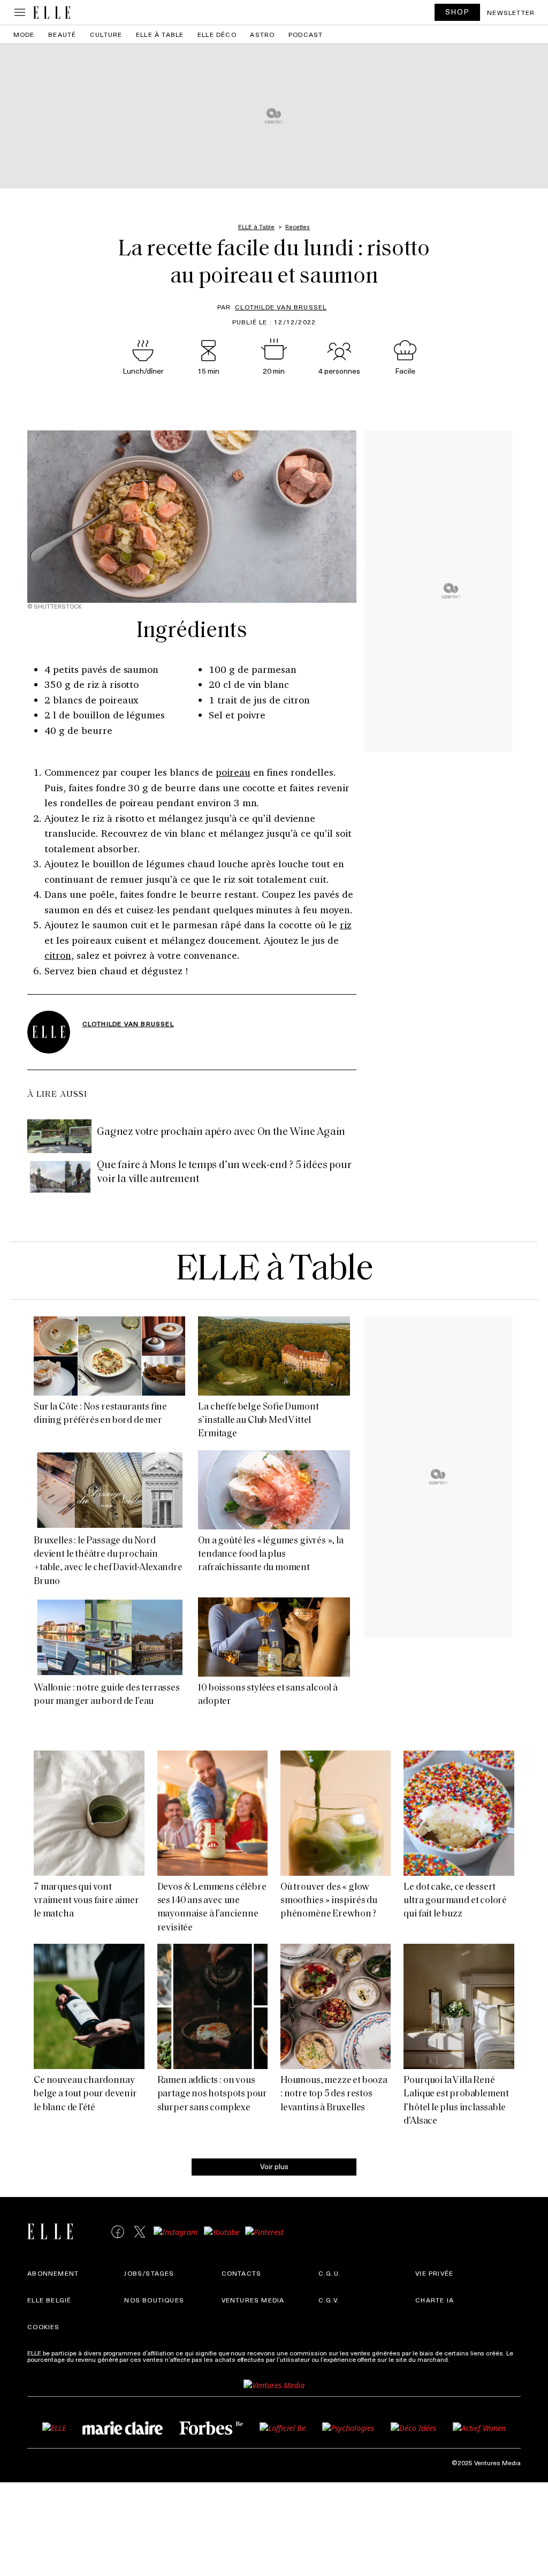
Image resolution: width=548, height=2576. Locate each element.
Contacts (242, 2273)
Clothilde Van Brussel (281, 307)
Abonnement (53, 2273)
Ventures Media (253, 2300)
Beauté (62, 34)
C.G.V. (329, 2300)
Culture (106, 34)
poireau (233, 772)
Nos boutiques (154, 2300)
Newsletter (511, 12)
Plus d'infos (468, 2359)
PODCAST (306, 34)
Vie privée (434, 2273)
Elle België (49, 2300)
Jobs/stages (149, 2273)
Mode (24, 34)
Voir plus (274, 2166)
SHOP (458, 12)
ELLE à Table (160, 34)
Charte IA (435, 2300)
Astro (262, 34)
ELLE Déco (217, 34)
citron (58, 955)
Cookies (43, 2327)
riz (346, 925)
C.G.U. (330, 2273)
